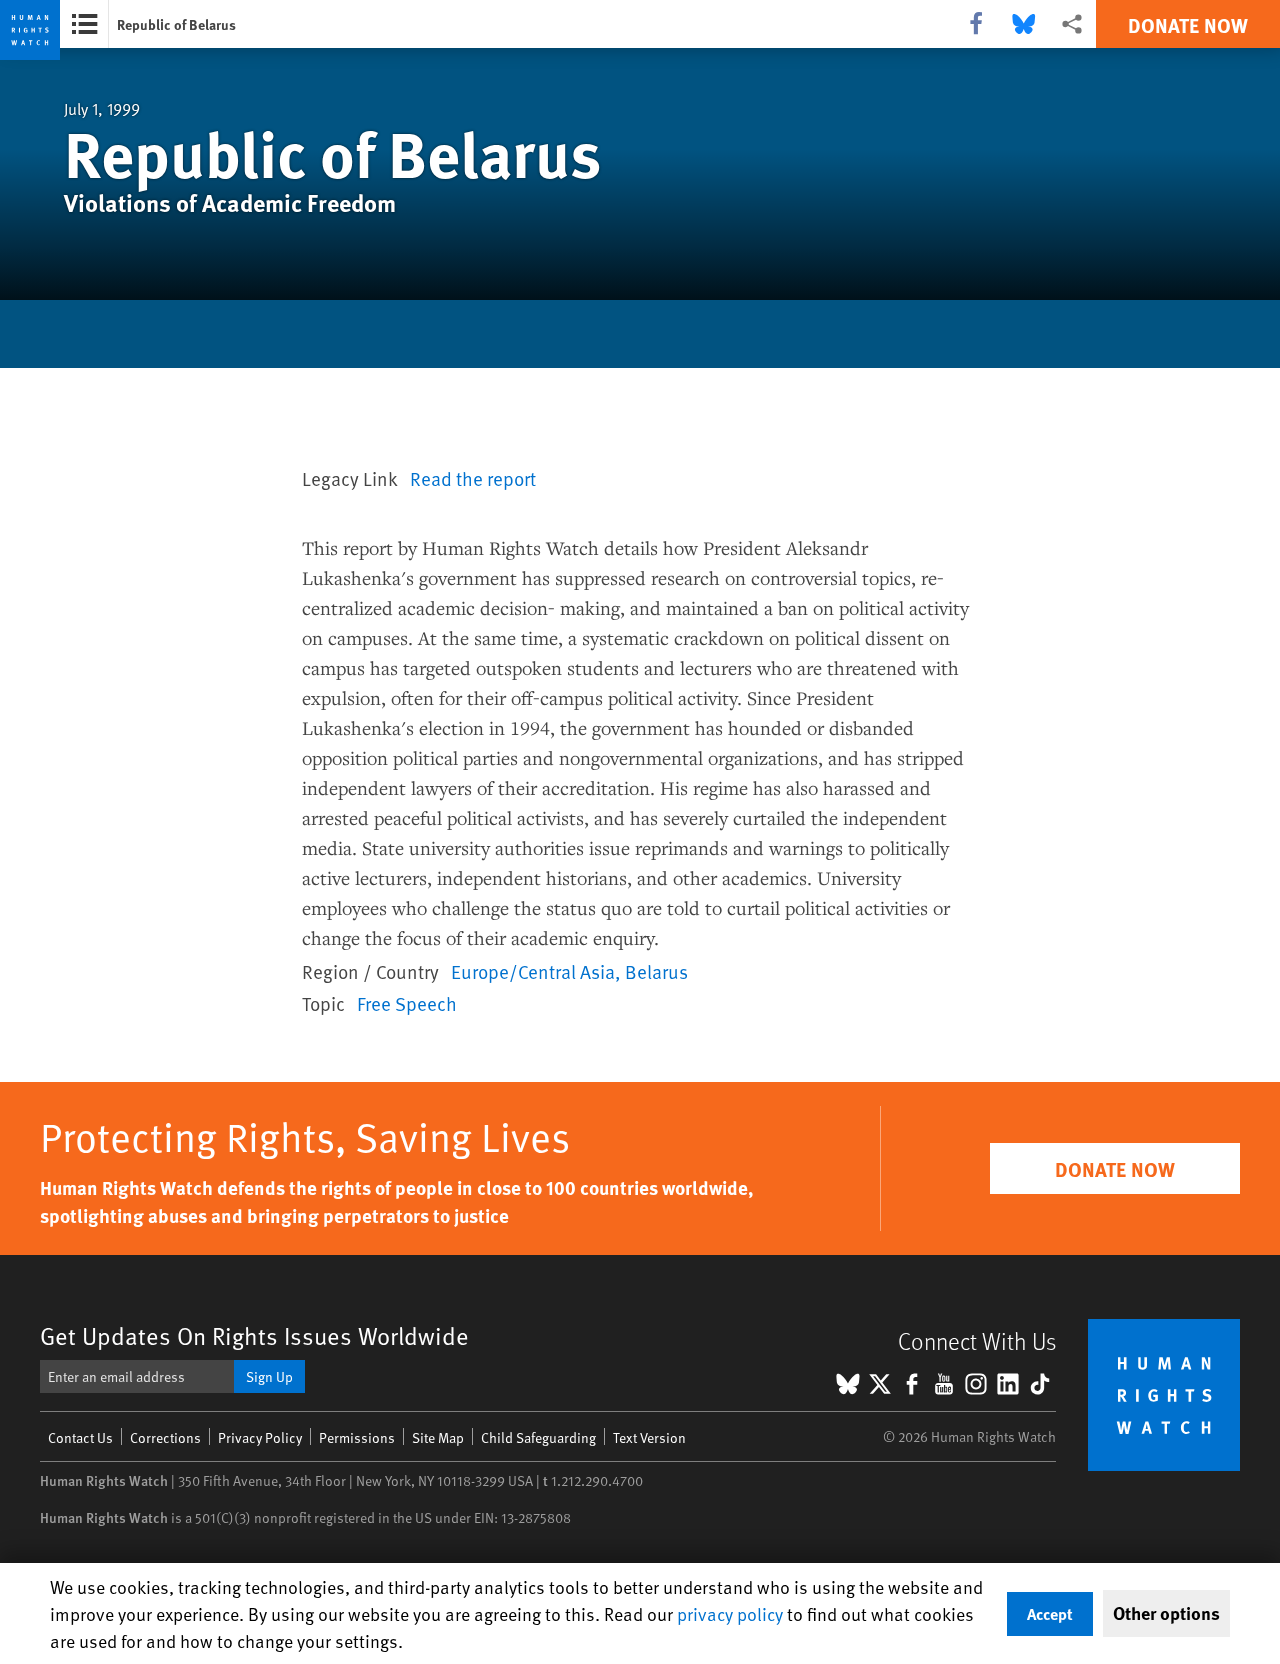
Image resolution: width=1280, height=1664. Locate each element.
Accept (1050, 1613)
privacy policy (730, 1613)
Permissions (357, 1437)
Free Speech (407, 1003)
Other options (1166, 1613)
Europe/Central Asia (533, 971)
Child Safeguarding (538, 1437)
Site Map (438, 1437)
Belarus (656, 971)
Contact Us (80, 1437)
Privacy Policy (260, 1437)
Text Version (649, 1437)
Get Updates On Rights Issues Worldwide (254, 1335)
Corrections (165, 1437)
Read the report (473, 478)
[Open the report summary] (84, 24)
